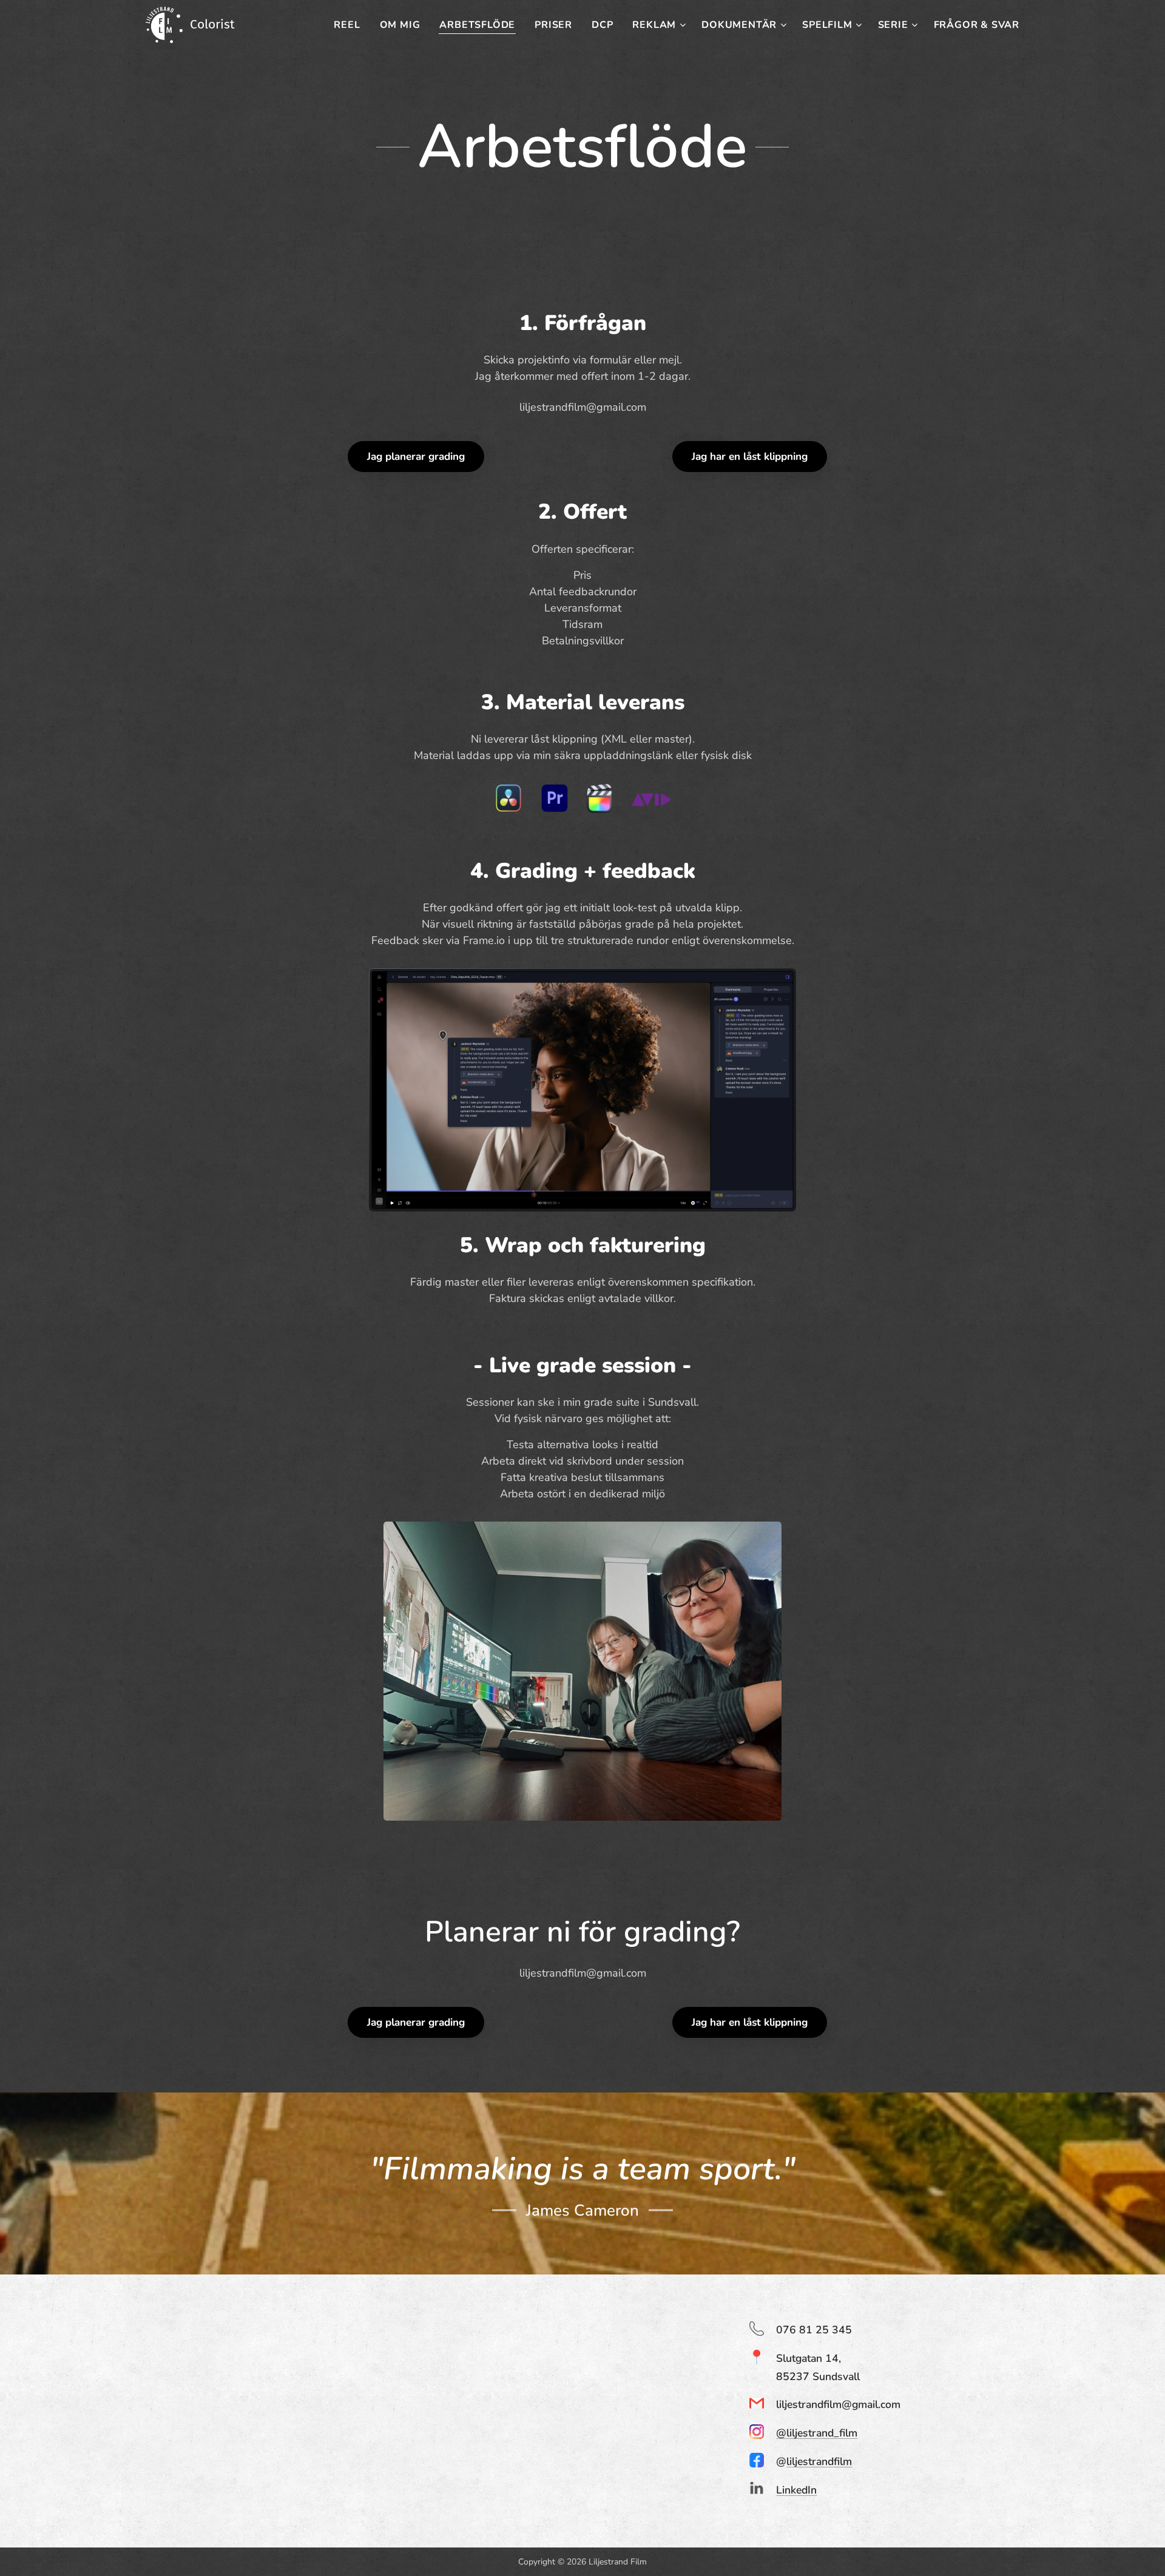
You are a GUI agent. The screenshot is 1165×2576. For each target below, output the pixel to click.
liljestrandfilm (819, 2461)
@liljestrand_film (817, 2433)
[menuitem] (350, 25)
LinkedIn (796, 2490)
